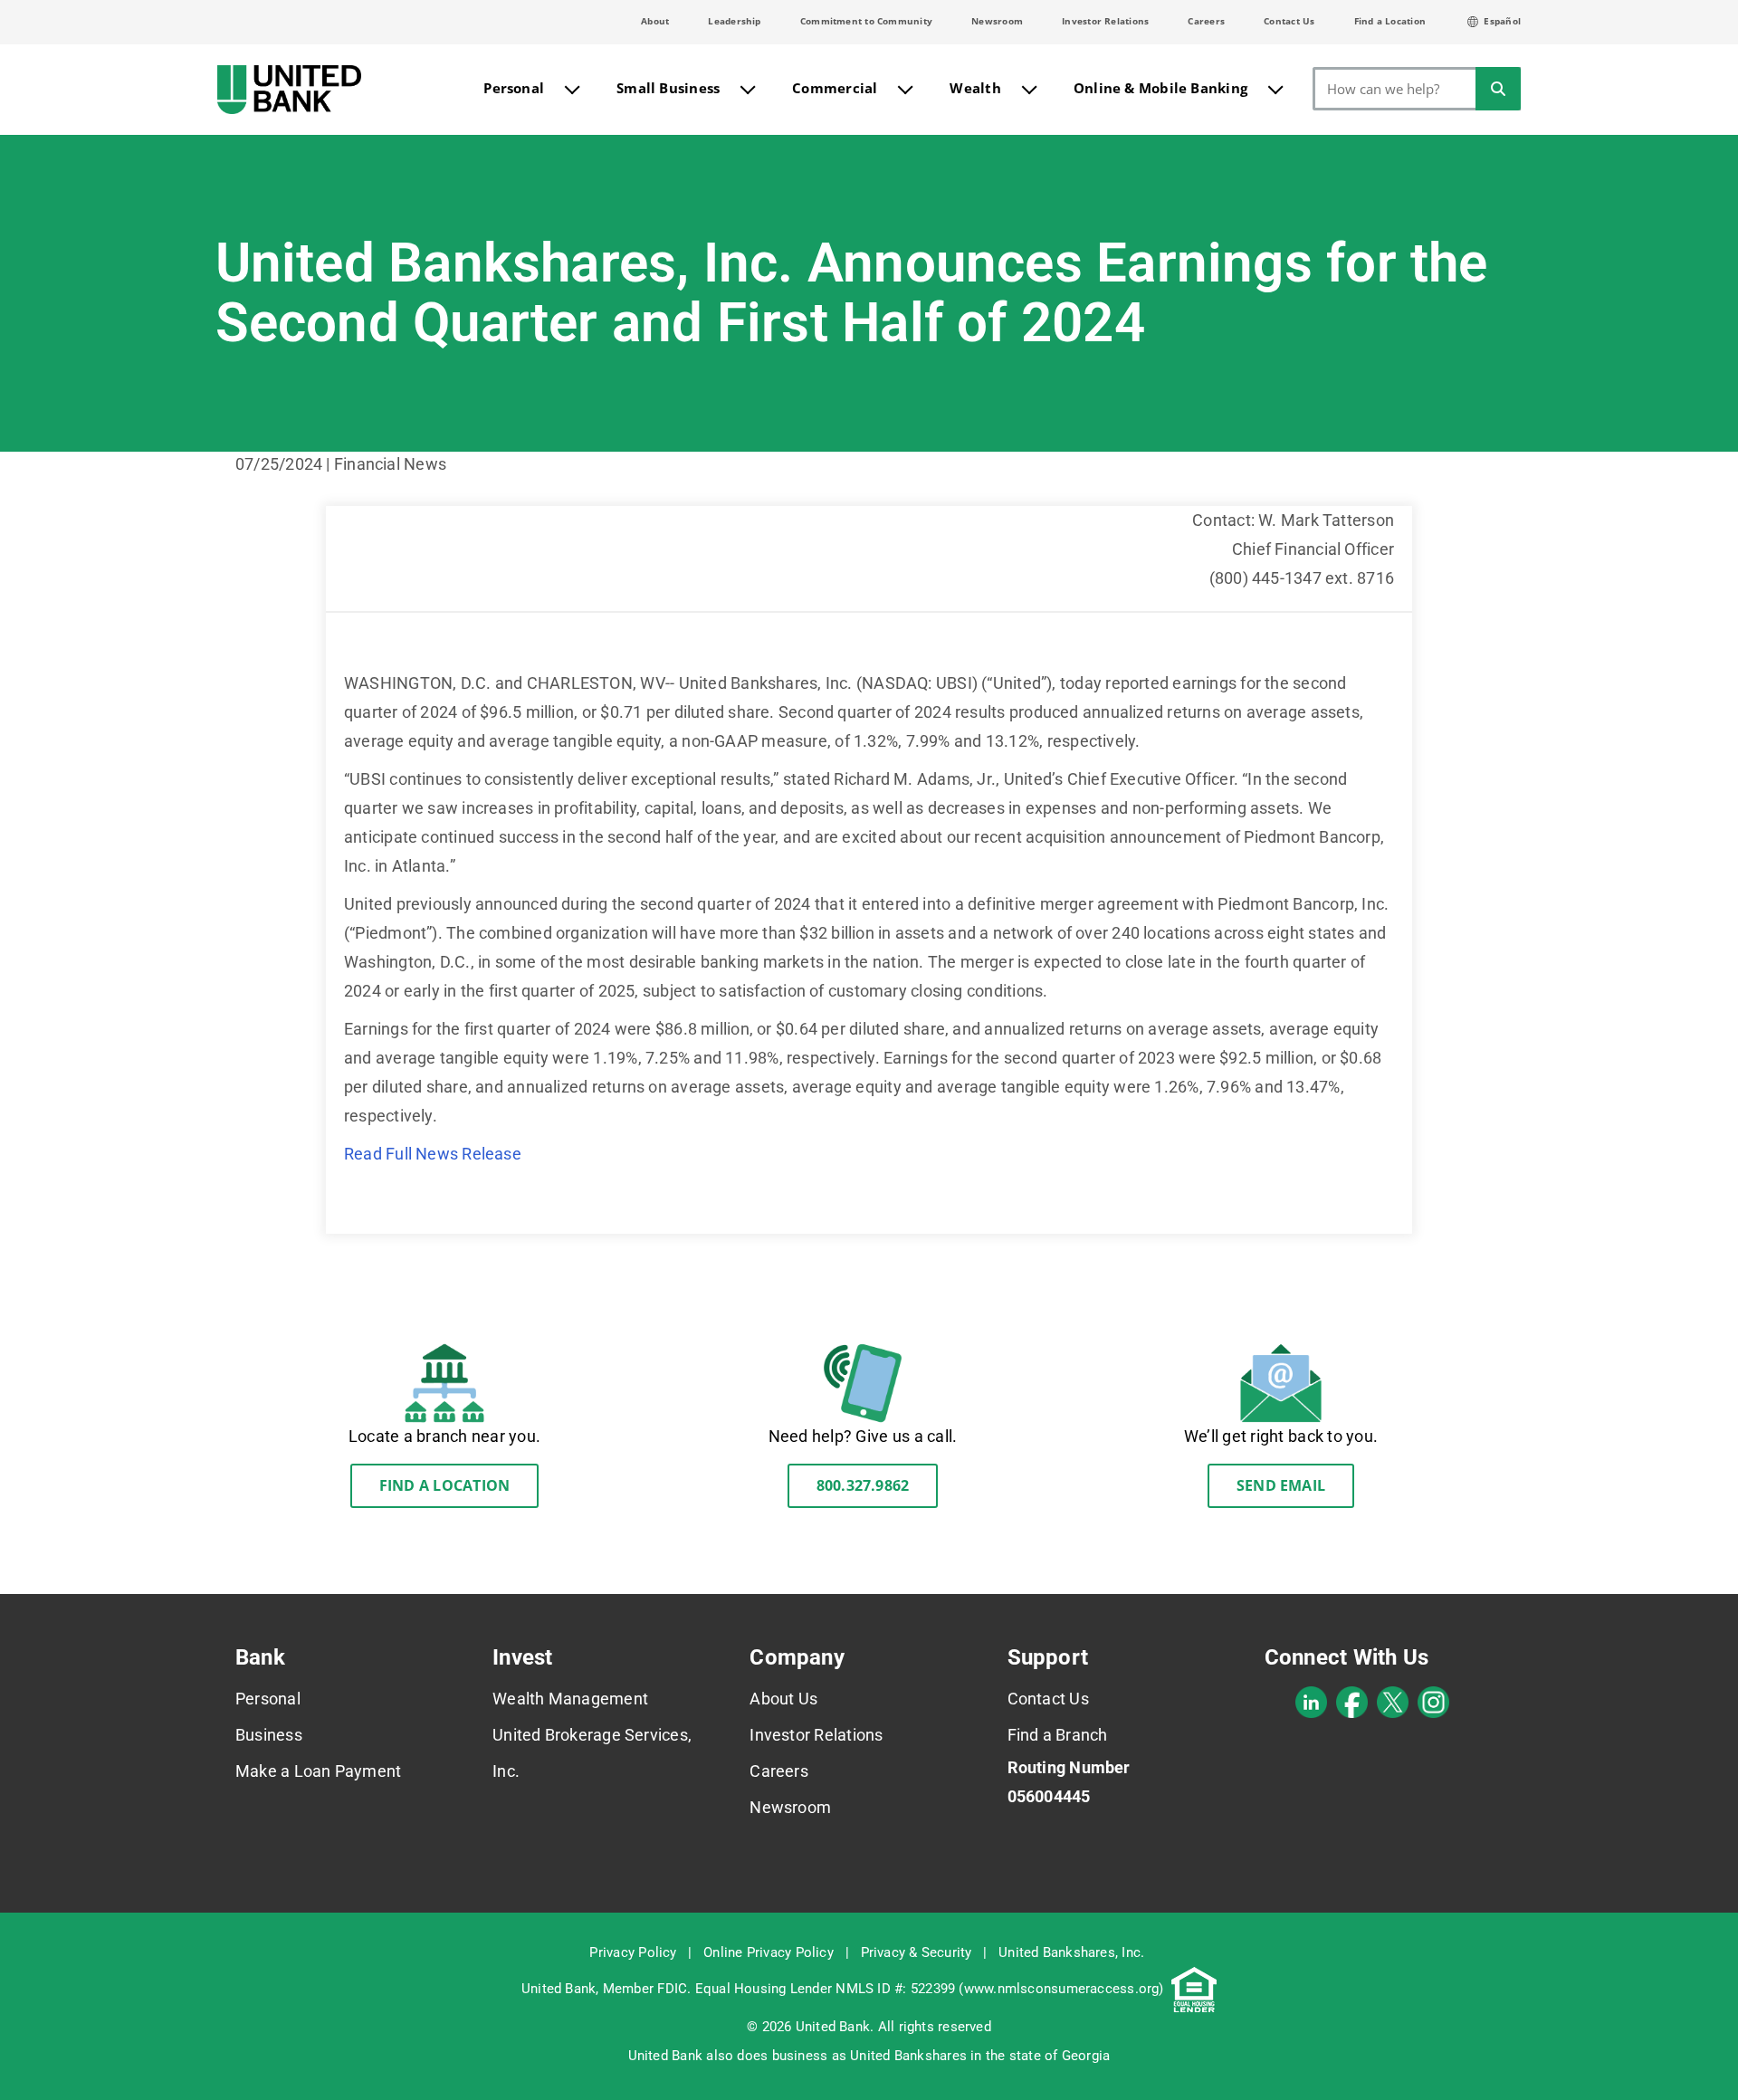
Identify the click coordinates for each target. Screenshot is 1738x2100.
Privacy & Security (917, 1952)
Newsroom (997, 21)
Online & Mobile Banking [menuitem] (1160, 88)
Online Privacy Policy (769, 1952)
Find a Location (1390, 21)
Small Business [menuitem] (668, 88)
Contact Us (1289, 21)
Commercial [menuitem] (835, 88)
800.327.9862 (863, 1485)
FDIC (672, 1989)
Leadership (734, 21)
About (655, 21)
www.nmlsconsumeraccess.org (1062, 1989)
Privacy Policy (633, 1952)
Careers (1206, 21)
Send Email (1281, 1485)
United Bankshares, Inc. (1071, 1952)
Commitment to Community (866, 21)
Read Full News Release (433, 1154)
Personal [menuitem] (514, 88)
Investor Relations (1105, 21)
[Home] (289, 90)
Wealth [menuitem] (975, 88)
